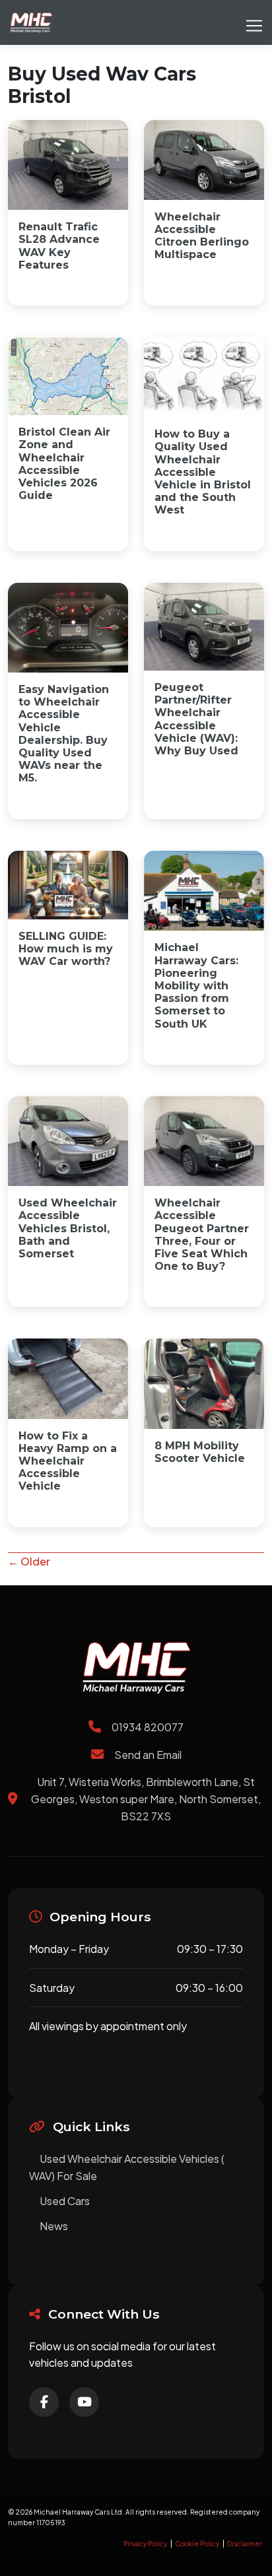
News (54, 2226)
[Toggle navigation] (254, 22)
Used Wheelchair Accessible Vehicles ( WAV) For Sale (127, 2167)
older (29, 1561)
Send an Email (148, 1755)
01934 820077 (148, 1727)
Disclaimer (245, 2544)
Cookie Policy (197, 2544)
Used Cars (65, 2201)
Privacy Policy (145, 2544)
